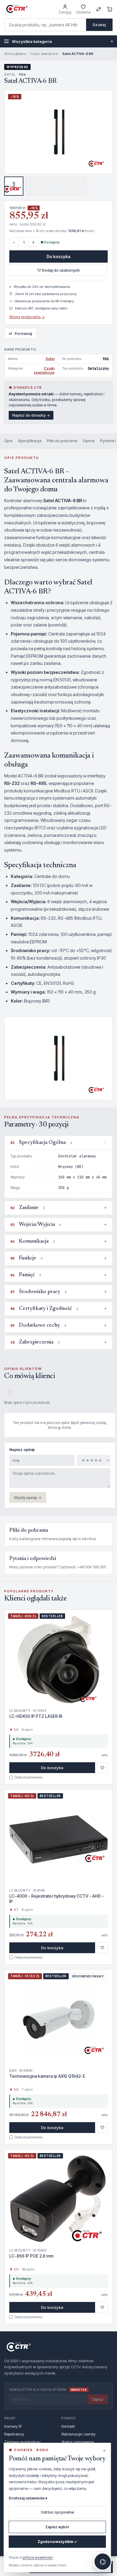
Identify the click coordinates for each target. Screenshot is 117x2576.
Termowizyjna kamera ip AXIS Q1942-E (47, 2076)
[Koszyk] (110, 9)
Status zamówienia (78, 2442)
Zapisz (97, 2399)
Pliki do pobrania (62, 441)
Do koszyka (58, 256)
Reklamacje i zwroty (79, 2434)
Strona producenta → (27, 317)
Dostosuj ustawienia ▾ (28, 2498)
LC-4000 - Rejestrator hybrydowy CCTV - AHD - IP (57, 1899)
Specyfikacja (30, 441)
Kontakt (68, 2426)
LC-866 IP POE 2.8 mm (31, 2256)
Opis (8, 441)
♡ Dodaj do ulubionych (58, 270)
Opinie (89, 441)
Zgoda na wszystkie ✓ (57, 2542)
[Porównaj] (99, 9)
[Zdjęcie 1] (14, 186)
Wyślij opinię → (28, 1498)
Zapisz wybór (57, 2527)
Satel (50, 359)
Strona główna (15, 54)
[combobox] (45, 25)
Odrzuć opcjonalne (57, 2512)
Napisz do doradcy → (31, 415)
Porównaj (20, 333)
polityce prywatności (38, 2557)
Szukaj (99, 25)
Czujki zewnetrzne (44, 54)
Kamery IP (13, 2426)
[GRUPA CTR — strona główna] (17, 9)
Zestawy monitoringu (22, 2442)
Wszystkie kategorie (62, 41)
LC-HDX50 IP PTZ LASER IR (36, 1716)
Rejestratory (14, 2434)
